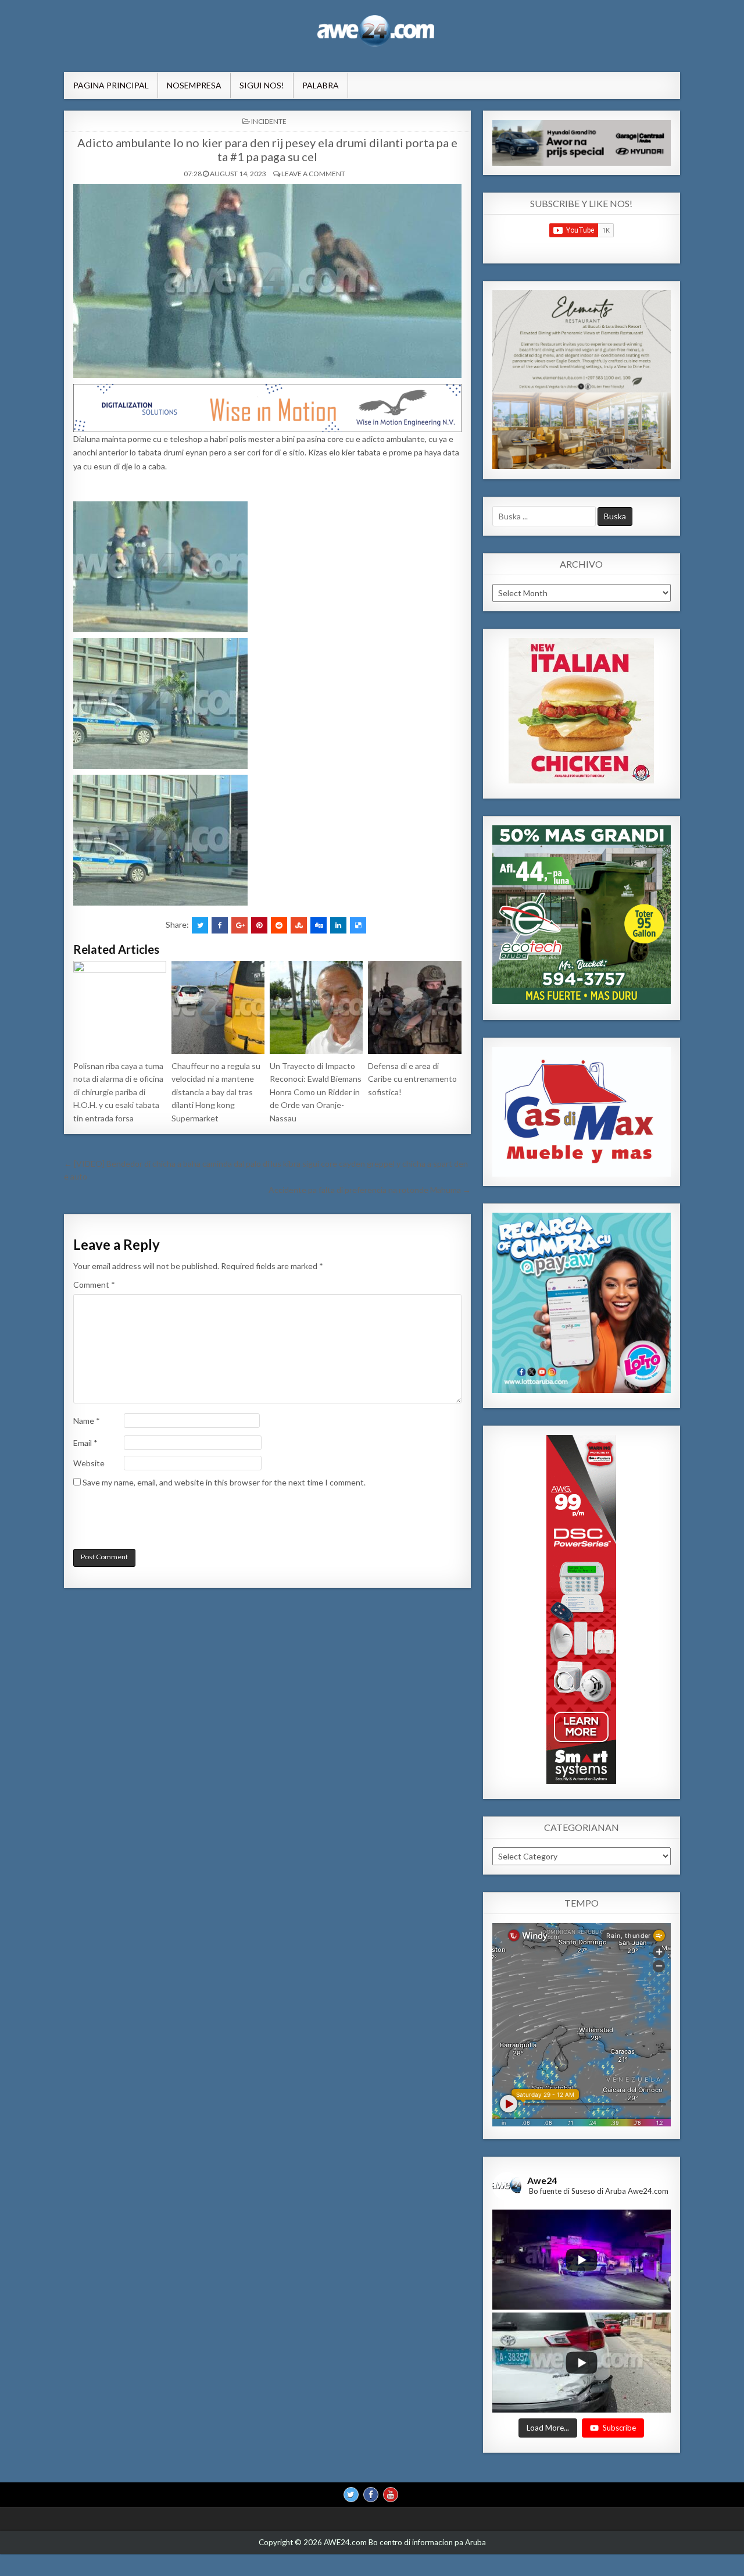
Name (87, 1421)
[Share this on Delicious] (358, 925)
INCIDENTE (269, 121)
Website (89, 1463)
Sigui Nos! (262, 85)
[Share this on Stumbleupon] (299, 925)
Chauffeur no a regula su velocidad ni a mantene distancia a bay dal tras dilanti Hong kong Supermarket (216, 1092)
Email (85, 1443)
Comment (94, 1285)
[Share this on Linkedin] (338, 925)
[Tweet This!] (200, 925)
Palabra (321, 85)
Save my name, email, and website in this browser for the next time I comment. (224, 1482)
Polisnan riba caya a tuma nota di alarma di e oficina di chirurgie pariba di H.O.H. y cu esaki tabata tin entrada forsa (118, 1092)
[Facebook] (371, 2494)
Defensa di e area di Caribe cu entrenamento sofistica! (412, 1079)
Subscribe (619, 2427)
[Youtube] (391, 2494)
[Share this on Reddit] (279, 925)
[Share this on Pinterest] (259, 925)
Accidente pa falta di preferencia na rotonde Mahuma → (370, 1190)
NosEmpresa (194, 85)
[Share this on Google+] (239, 925)
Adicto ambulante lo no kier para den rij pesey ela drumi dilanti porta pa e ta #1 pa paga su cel (267, 149)
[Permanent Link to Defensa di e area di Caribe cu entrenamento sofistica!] (414, 1007)
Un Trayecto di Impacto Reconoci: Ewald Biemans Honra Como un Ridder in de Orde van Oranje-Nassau (316, 1092)
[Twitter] (351, 2494)
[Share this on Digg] (319, 925)
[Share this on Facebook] (220, 925)
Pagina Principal (111, 85)
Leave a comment (313, 174)
